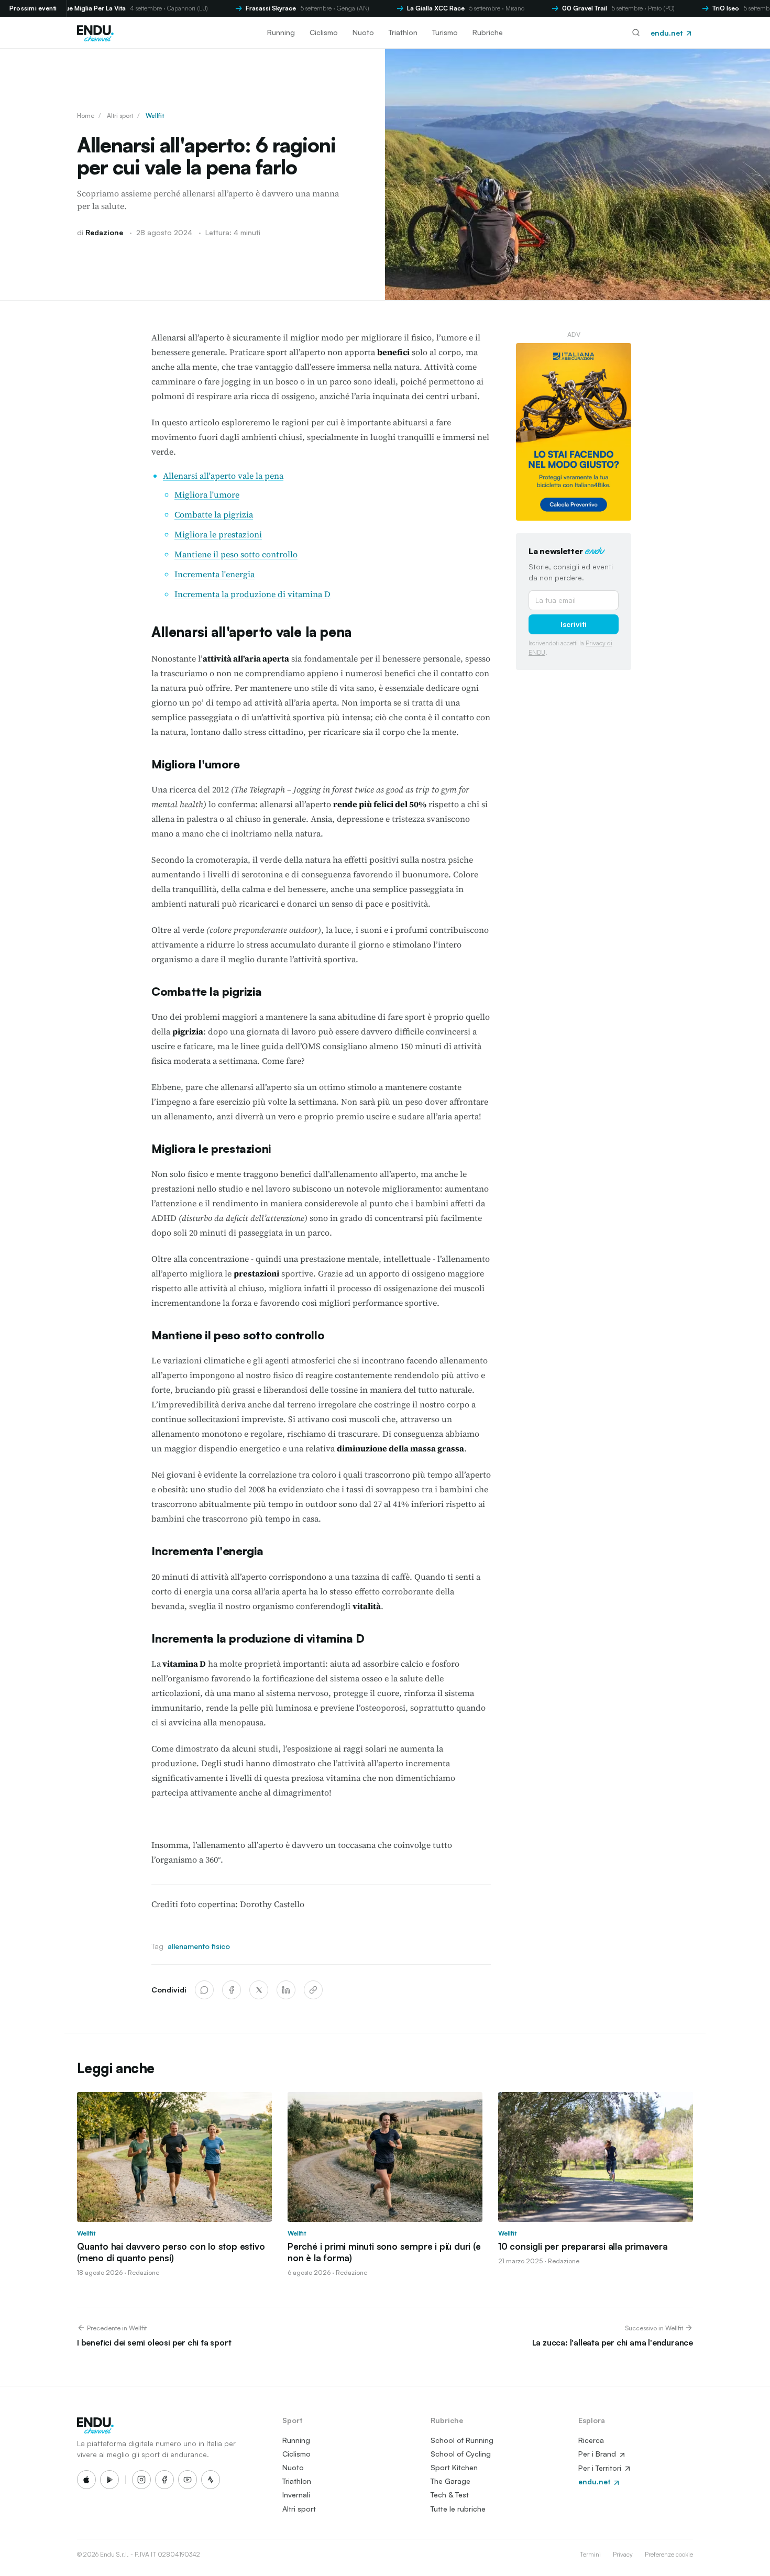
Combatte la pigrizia (214, 514)
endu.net (668, 33)
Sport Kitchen (454, 2467)
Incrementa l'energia (214, 574)
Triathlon (403, 32)
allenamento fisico (199, 1946)
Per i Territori (601, 2468)
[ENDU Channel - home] (95, 32)
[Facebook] (232, 1990)
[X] (259, 1990)
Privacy (623, 2554)
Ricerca (591, 2440)
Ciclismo (324, 32)
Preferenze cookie (669, 2554)
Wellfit (155, 115)
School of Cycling (461, 2454)
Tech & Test (450, 2495)
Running (281, 32)
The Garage (450, 2481)
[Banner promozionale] (574, 432)
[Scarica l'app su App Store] (86, 2480)
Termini (590, 2554)
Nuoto (363, 32)
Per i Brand (598, 2454)
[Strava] (211, 2480)
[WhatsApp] (204, 1990)
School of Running (462, 2440)
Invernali (296, 2495)
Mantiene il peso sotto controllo (236, 554)
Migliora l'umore (207, 494)
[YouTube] (188, 2480)
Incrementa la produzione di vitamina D (252, 594)
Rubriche (488, 32)
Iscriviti (574, 624)
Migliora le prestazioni (218, 534)
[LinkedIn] (286, 1990)
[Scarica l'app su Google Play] (109, 2480)
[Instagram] (141, 2480)
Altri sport (120, 115)
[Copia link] (313, 1990)
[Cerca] (636, 32)
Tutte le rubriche (458, 2509)
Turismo (445, 32)
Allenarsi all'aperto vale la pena (223, 476)
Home (86, 115)
